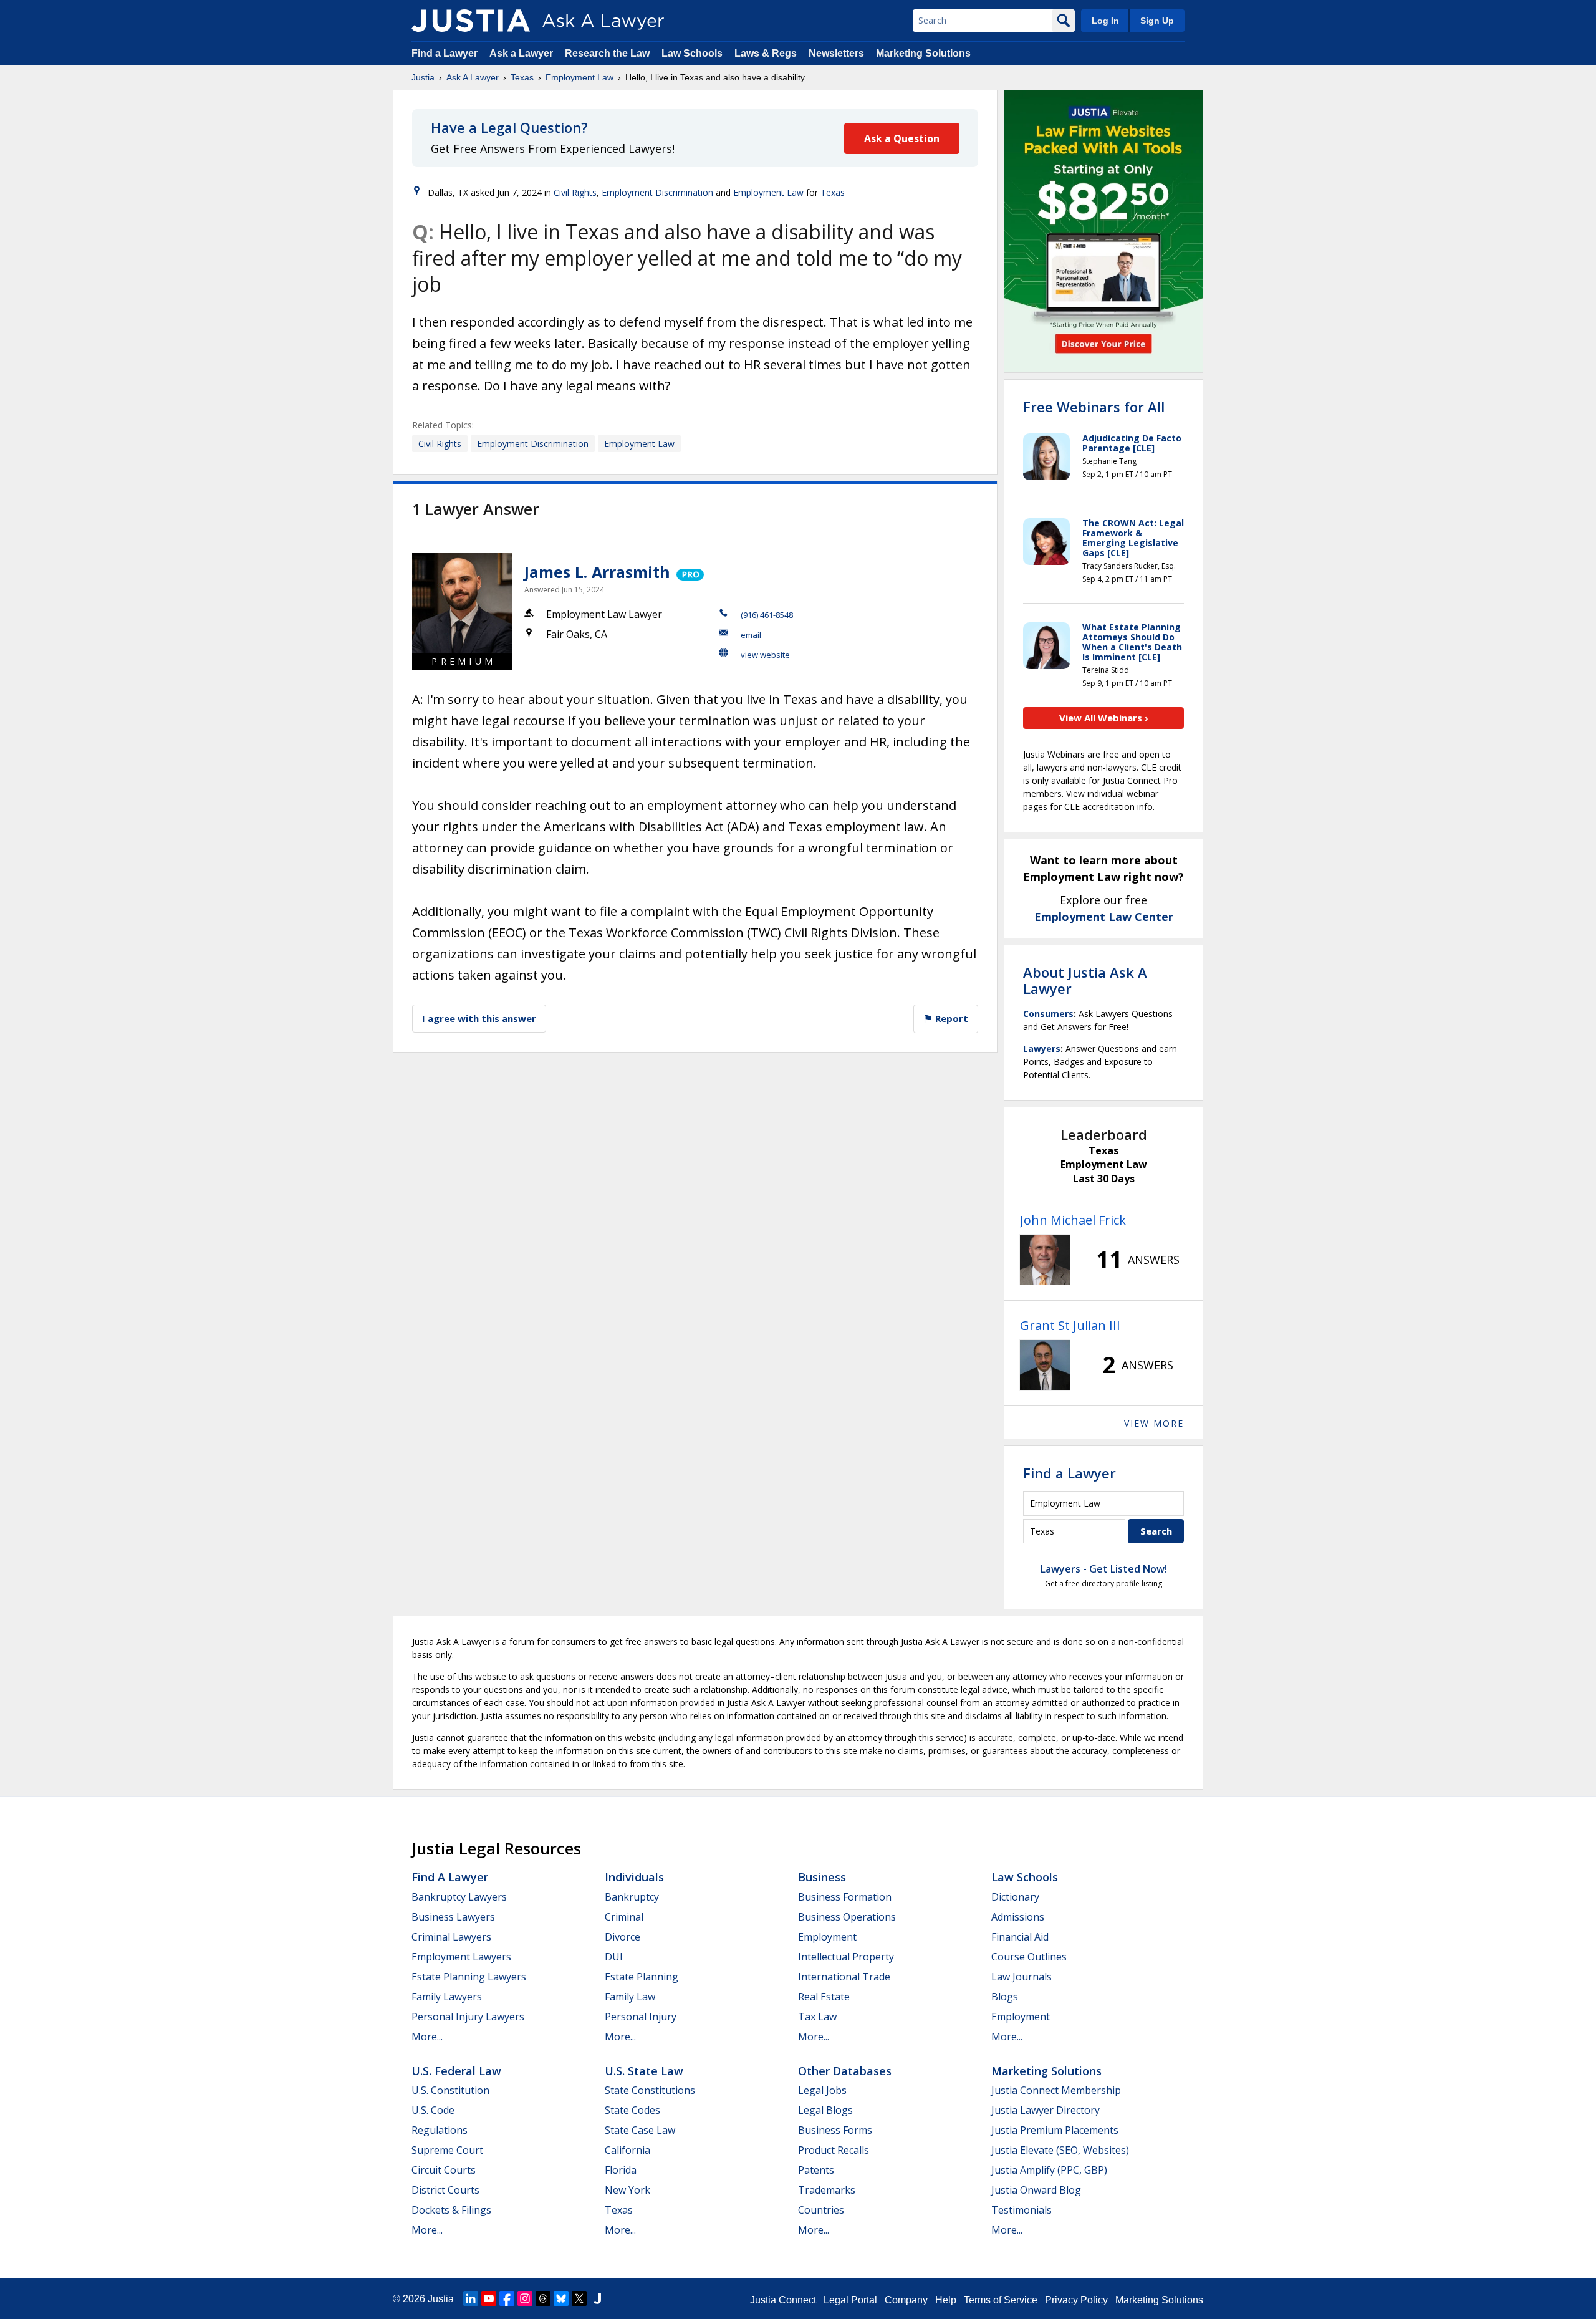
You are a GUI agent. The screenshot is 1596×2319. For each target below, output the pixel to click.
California (627, 2150)
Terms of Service (1001, 2300)
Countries (821, 2210)
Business (822, 1877)
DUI (614, 1957)
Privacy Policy (1076, 2300)
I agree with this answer (479, 1018)
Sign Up (1157, 21)
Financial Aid (1020, 1937)
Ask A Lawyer (473, 77)
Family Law (630, 1997)
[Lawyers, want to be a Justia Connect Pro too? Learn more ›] (689, 572)
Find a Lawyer (445, 53)
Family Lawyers (447, 1997)
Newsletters (836, 53)
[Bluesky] (561, 2298)
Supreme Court (447, 2150)
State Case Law (640, 2130)
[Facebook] (507, 2298)
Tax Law (817, 2017)
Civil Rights (575, 192)
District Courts (445, 2190)
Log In (1105, 21)
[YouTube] (489, 2298)
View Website (765, 655)
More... (427, 2037)
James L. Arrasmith (597, 572)
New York (627, 2190)
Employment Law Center (1104, 917)
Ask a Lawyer (522, 53)
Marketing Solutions (923, 53)
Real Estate (824, 1997)
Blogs (1005, 1997)
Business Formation (845, 1897)
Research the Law (607, 53)
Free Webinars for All (1094, 407)
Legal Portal (850, 2300)
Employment (827, 1937)
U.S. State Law (644, 2071)
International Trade (844, 1977)
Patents (816, 2170)
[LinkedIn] (471, 2298)
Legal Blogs (825, 2110)
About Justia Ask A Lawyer (1085, 980)
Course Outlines (1029, 1957)
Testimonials (1022, 2210)
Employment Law (579, 77)
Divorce (623, 1937)
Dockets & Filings (451, 2210)
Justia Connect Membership (1056, 2090)
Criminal (624, 1917)
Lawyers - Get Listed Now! (1104, 1569)
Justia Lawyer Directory (1046, 2110)
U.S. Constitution (450, 2090)
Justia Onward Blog (1036, 2190)
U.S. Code (433, 2110)
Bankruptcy (632, 1897)
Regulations (440, 2130)
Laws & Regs (766, 53)
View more (1154, 1423)
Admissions (1018, 1917)
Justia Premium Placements (1055, 2130)
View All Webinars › (1104, 718)
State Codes (632, 2110)
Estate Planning (642, 1977)
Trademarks (827, 2190)
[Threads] (543, 2298)
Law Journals (1022, 1977)
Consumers (1048, 1014)
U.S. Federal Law (456, 2071)
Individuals (634, 1877)
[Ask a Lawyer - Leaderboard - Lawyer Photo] (1045, 1260)
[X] (579, 2298)
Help (946, 2300)
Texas (522, 77)
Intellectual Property (846, 1957)
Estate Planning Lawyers (469, 1977)
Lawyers (1042, 1049)
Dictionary (1015, 1897)
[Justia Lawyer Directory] (597, 2298)
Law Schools (692, 53)
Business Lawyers (453, 1917)
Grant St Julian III (1070, 1325)
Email (751, 635)
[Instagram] (525, 2298)
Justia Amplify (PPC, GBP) (1049, 2170)
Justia (423, 77)
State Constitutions (650, 2090)
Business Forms (835, 2130)
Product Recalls (834, 2150)
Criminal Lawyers (451, 1937)
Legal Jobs (822, 2090)
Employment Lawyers (461, 1957)
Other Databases (845, 2071)
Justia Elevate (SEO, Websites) (1060, 2150)
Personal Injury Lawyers (468, 2017)
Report (950, 1018)
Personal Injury (641, 2017)
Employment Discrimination (657, 192)
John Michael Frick (1073, 1220)
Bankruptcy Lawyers (459, 1897)
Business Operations (847, 1917)
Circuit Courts (444, 2170)
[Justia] (471, 21)
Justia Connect (783, 2300)
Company (906, 2300)
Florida (621, 2170)
